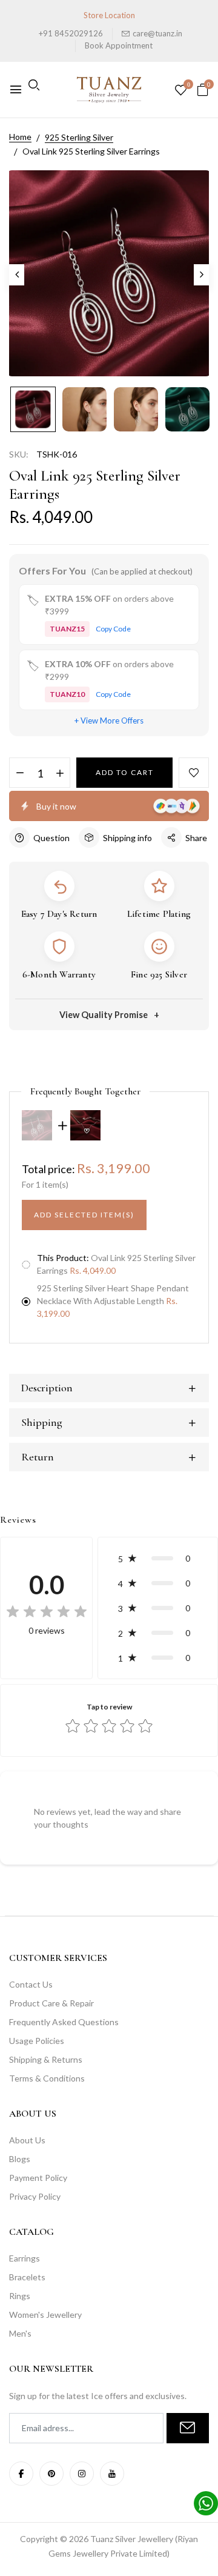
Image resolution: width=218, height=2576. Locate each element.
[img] (47, 1612)
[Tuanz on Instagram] (82, 2474)
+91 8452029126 (71, 33)
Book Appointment (119, 45)
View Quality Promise (104, 1015)
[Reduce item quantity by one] (20, 773)
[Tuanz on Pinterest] (51, 2474)
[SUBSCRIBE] (188, 2428)
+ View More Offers (109, 721)
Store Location (109, 15)
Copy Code (113, 629)
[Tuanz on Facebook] (21, 2474)
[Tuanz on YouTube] (112, 2474)
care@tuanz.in (157, 33)
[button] (158, 1558)
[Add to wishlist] (194, 773)
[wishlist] (181, 91)
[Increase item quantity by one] (60, 773)
